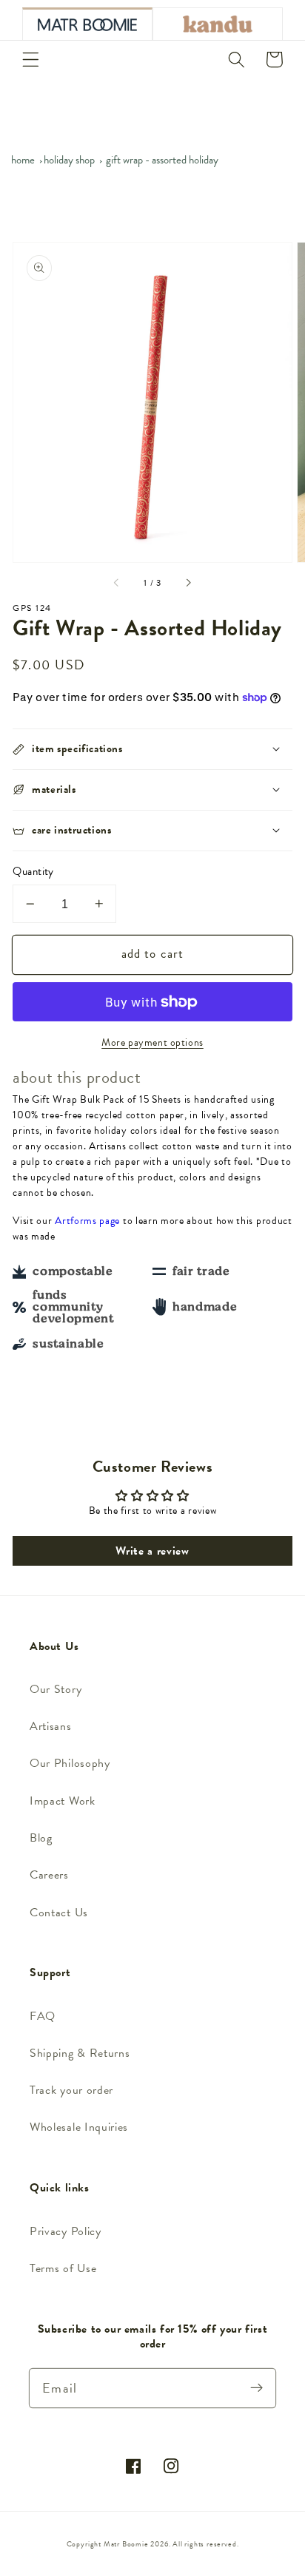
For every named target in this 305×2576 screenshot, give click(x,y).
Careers (49, 1875)
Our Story (56, 1689)
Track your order (71, 2090)
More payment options (152, 1043)
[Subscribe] (257, 2388)
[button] (31, 60)
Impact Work (63, 1801)
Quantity (33, 872)
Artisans (51, 1726)
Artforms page (87, 1221)
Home (23, 160)
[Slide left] (117, 584)
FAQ (43, 2016)
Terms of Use (63, 2268)
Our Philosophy (70, 1763)
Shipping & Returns (80, 2053)
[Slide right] (188, 584)
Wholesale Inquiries (79, 2127)
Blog (41, 1838)
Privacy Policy (66, 2231)
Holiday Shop (69, 160)
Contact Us (59, 1913)
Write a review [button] (152, 1551)
